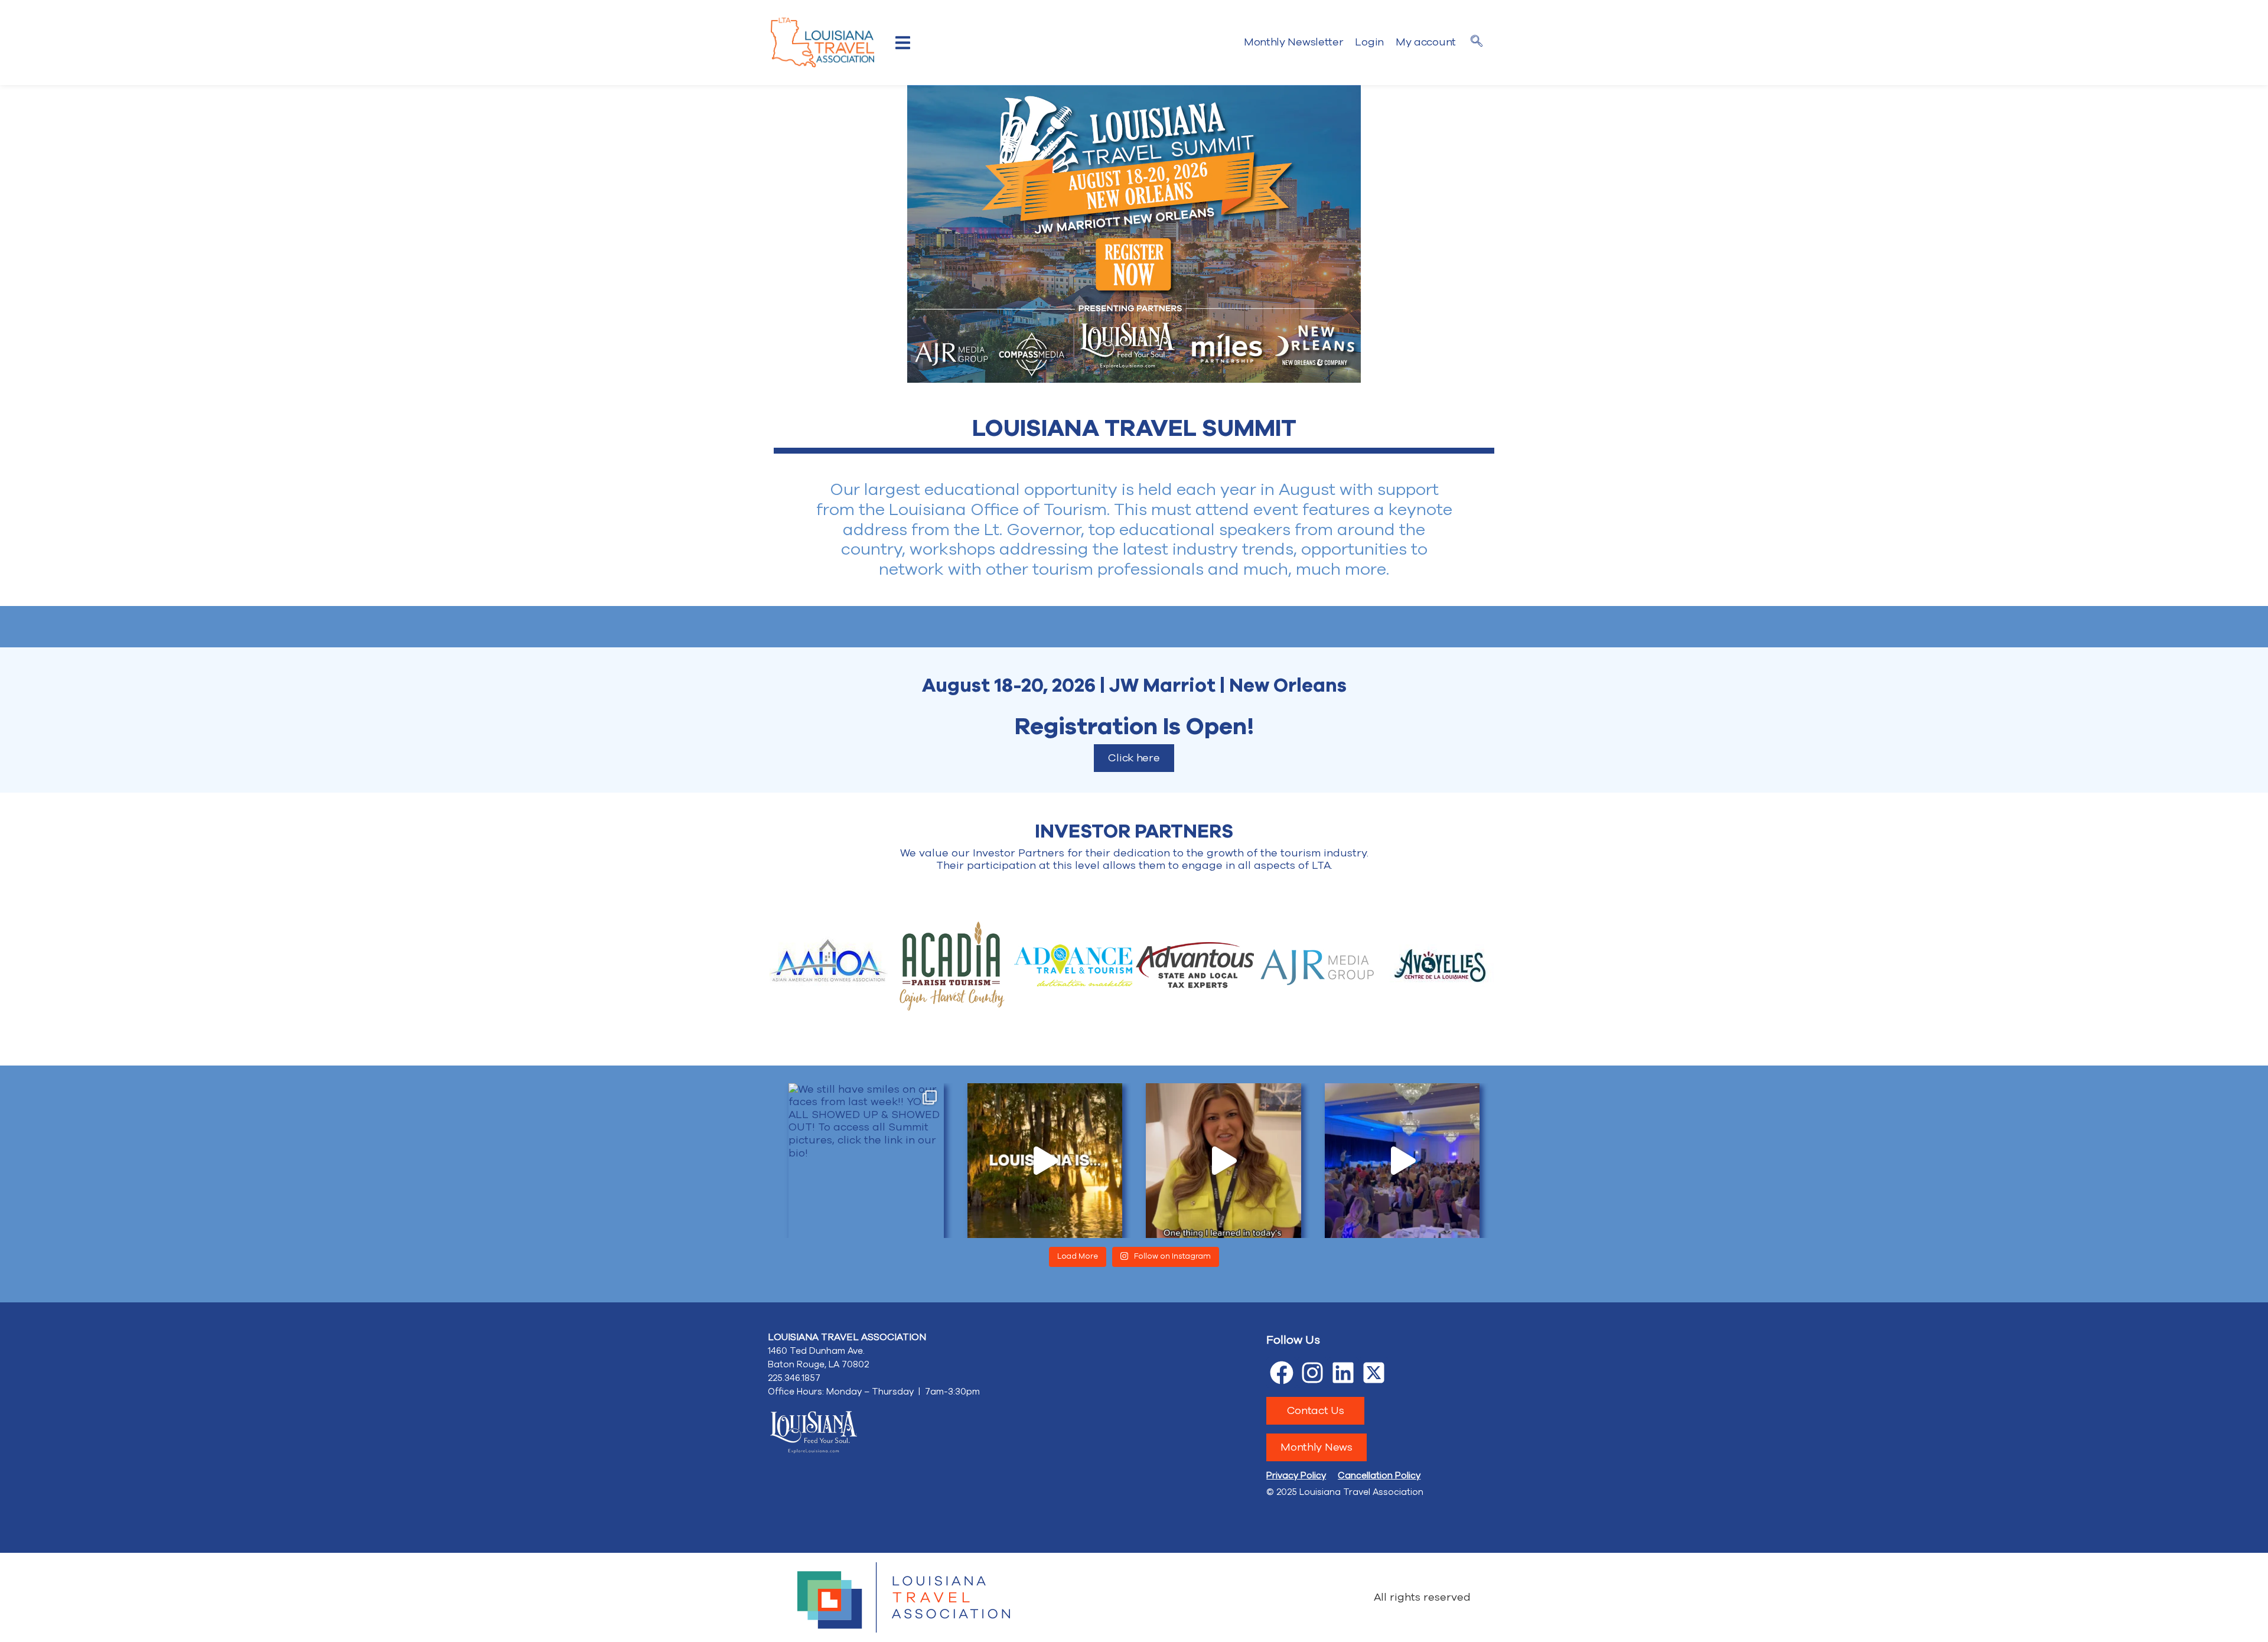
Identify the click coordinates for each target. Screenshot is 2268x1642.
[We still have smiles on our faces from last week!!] (866, 1161)
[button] (903, 43)
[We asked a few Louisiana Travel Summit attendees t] (1045, 1161)
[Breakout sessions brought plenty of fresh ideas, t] (1223, 1161)
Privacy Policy (1296, 1475)
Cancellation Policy (1379, 1475)
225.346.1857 (794, 1378)
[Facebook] (1282, 1373)
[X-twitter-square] (1374, 1373)
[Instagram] (1312, 1373)
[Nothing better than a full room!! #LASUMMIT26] (1402, 1161)
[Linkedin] (1343, 1373)
